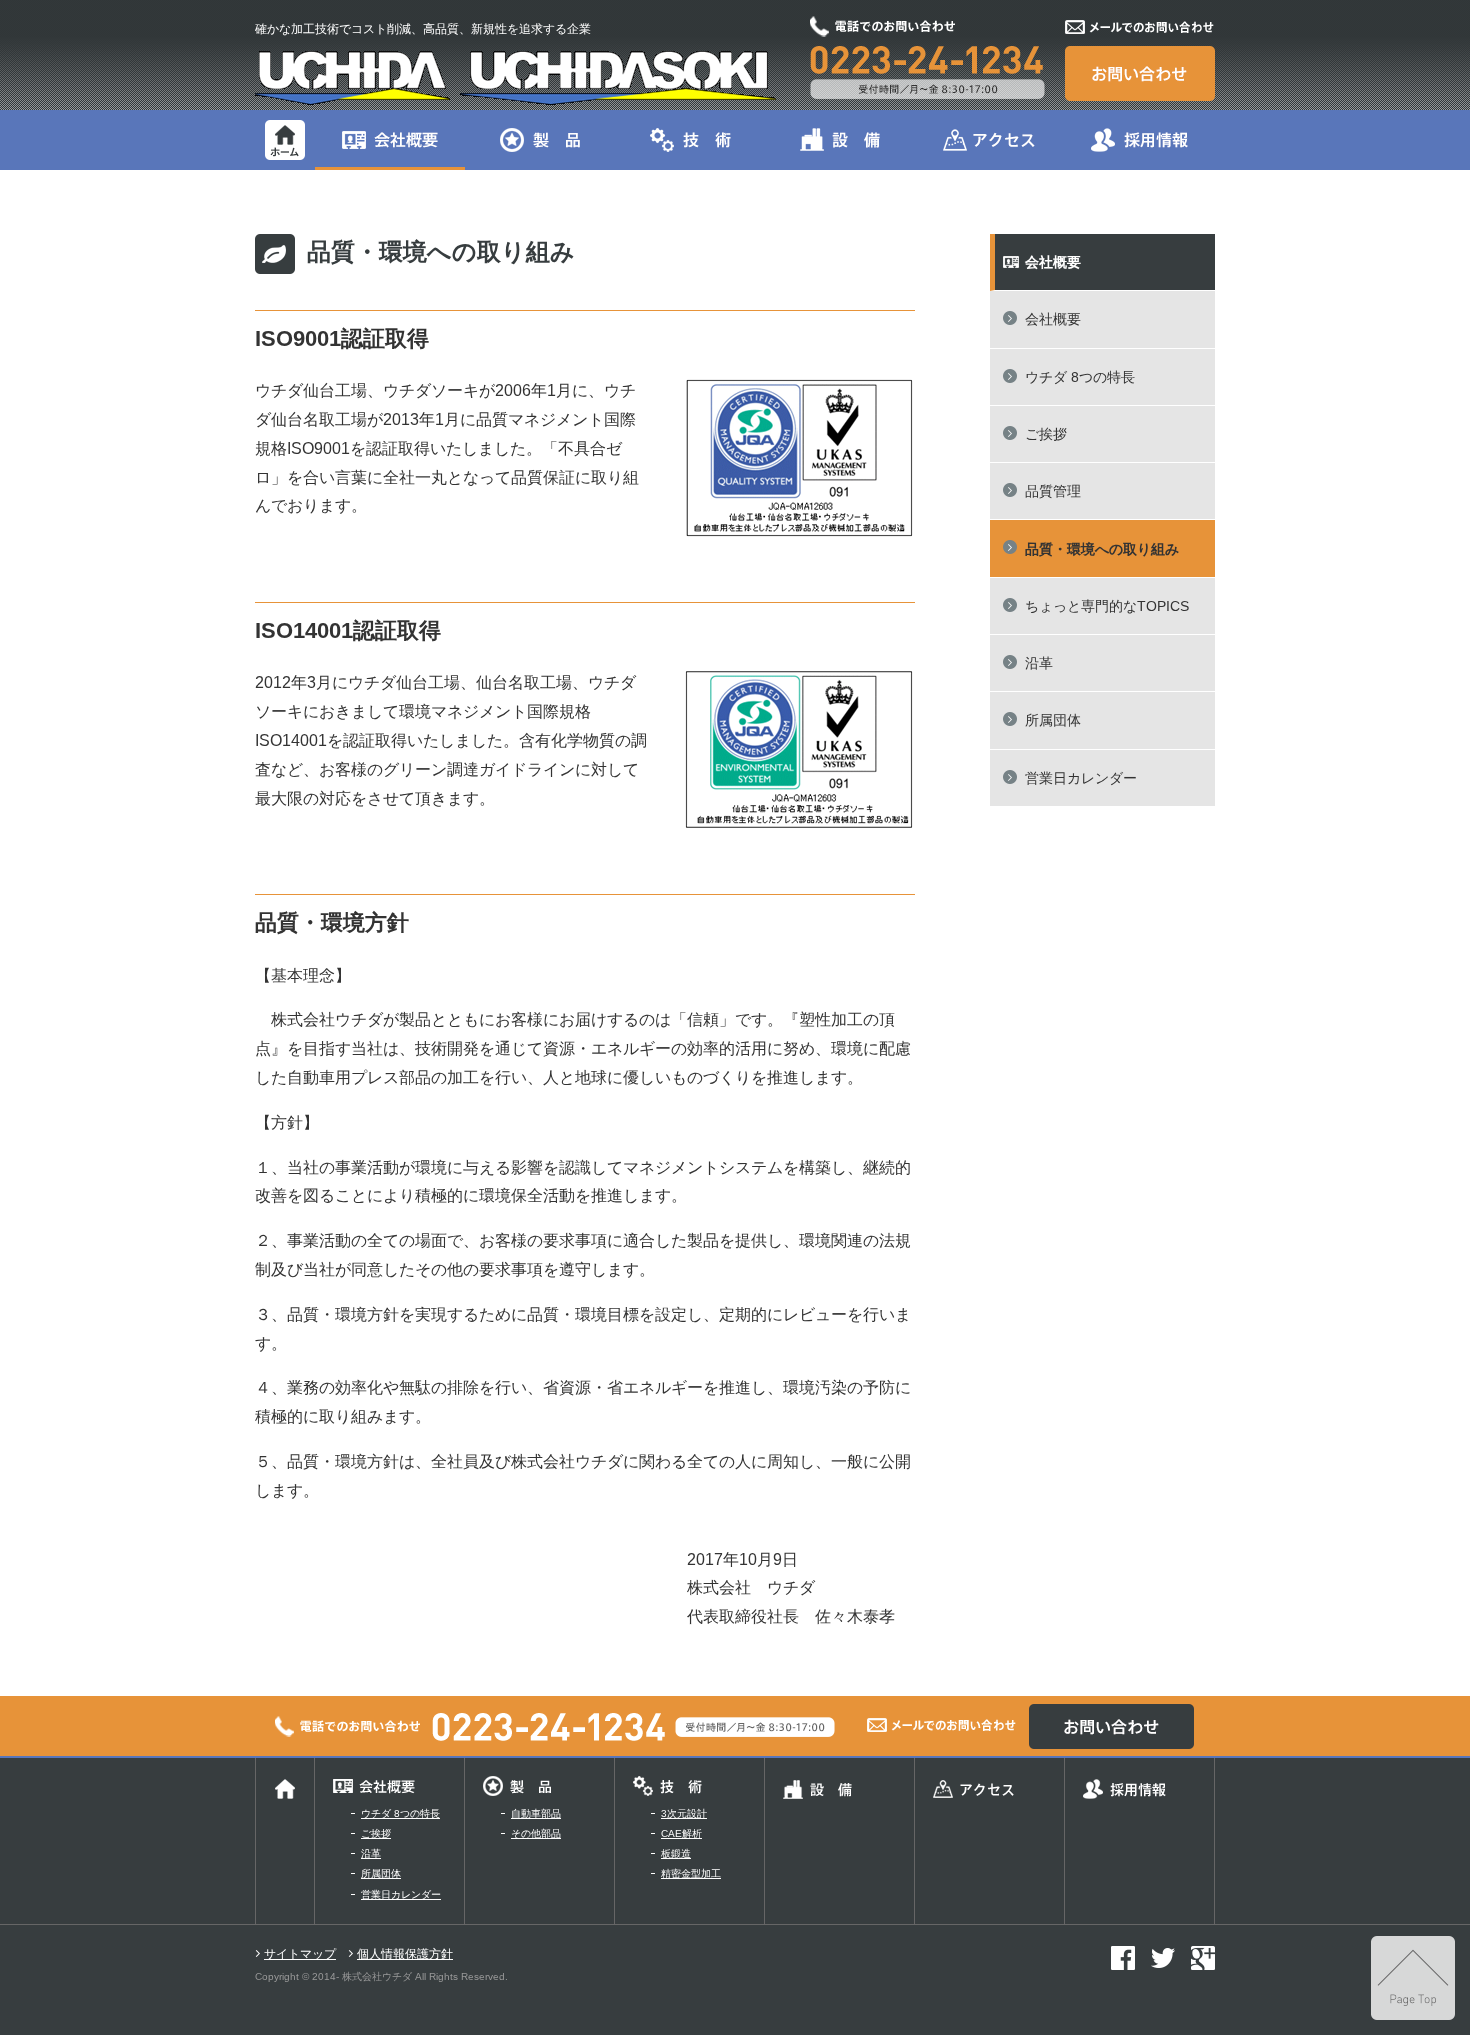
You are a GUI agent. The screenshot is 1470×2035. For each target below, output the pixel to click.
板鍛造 (676, 1853)
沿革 (1039, 663)
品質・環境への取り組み (1102, 549)
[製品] (540, 138)
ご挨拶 (1046, 434)
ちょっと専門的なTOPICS (1107, 606)
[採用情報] (1140, 138)
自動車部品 (536, 1813)
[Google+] (1203, 1956)
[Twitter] (1163, 1956)
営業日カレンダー (1081, 778)
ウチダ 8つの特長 (1080, 377)
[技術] (690, 138)
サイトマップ (300, 1954)
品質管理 (1053, 491)
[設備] (840, 138)
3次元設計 (684, 1813)
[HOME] (285, 138)
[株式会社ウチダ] (515, 76)
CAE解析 (681, 1833)
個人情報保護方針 (405, 1954)
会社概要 (1053, 319)
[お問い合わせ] (1140, 72)
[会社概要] (390, 138)
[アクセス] (990, 138)
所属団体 (1053, 720)
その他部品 (536, 1833)
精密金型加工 (691, 1873)
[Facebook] (1123, 1956)
